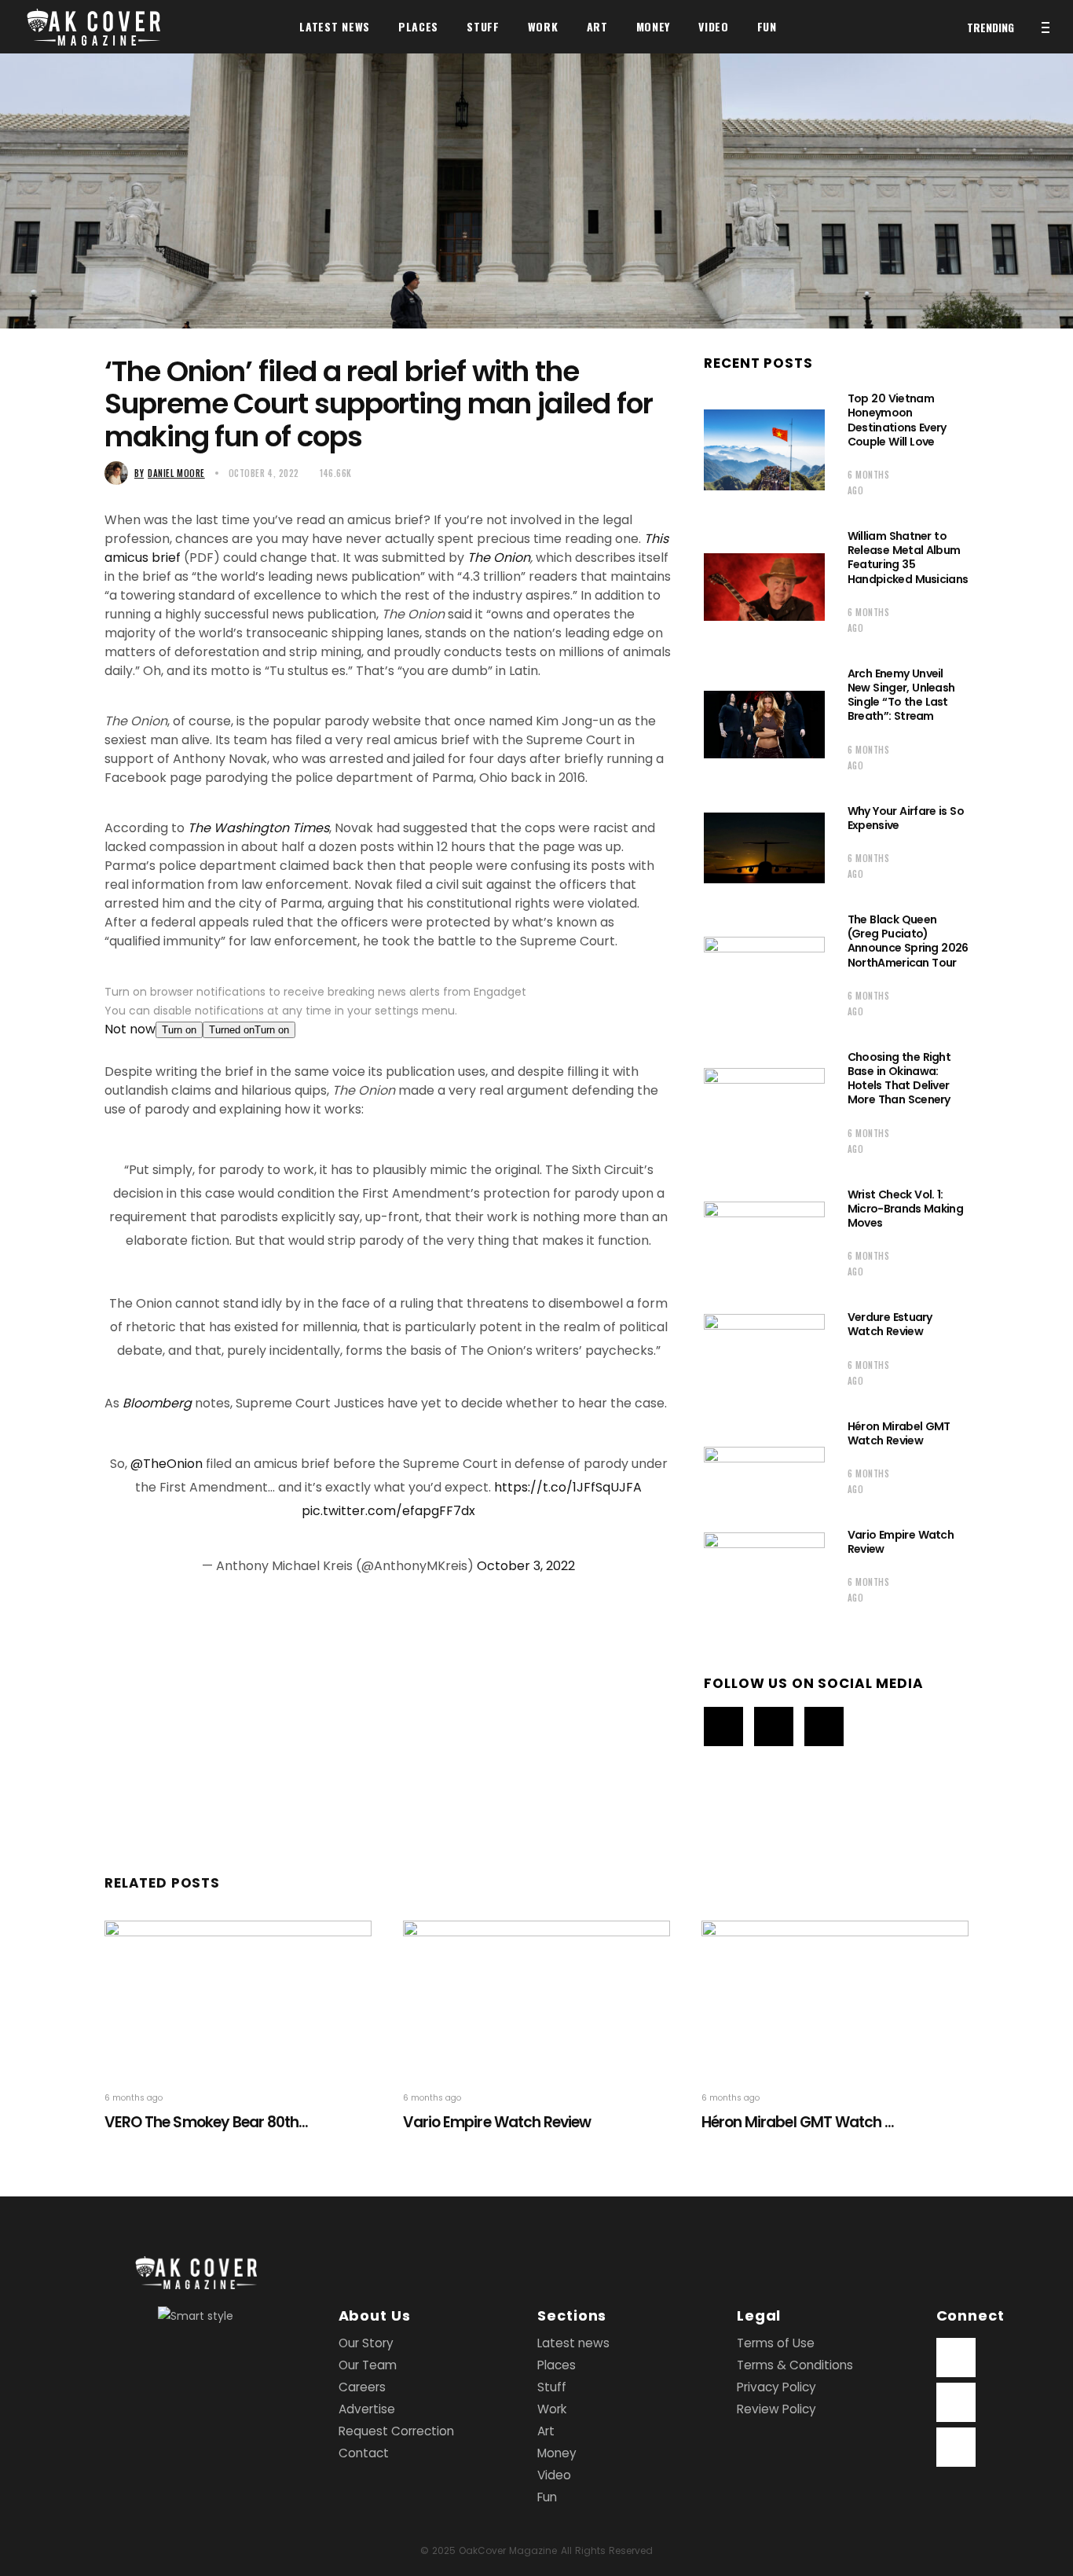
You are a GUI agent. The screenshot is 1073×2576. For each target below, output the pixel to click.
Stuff (552, 2387)
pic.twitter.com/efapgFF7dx (388, 1511)
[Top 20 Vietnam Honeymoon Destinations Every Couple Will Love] (764, 450)
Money (557, 2453)
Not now (130, 1029)
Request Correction (396, 2431)
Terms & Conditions (795, 2365)
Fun (547, 2497)
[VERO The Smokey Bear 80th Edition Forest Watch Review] (238, 1996)
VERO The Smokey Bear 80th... (206, 2122)
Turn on (179, 1030)
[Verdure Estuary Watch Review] (764, 1354)
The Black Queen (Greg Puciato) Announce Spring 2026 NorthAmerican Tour (908, 941)
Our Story (366, 2343)
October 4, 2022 (264, 473)
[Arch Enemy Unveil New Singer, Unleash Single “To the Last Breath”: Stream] (764, 725)
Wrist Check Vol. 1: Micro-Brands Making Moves (905, 1209)
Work (552, 2409)
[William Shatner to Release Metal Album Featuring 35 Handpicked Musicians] (764, 587)
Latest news (573, 2343)
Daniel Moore (170, 473)
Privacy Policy (776, 2387)
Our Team (368, 2365)
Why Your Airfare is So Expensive (906, 818)
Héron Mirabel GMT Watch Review (899, 1433)
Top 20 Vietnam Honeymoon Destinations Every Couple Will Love (897, 420)
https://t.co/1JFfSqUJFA (568, 1487)
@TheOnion (167, 1464)
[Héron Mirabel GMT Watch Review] (764, 1463)
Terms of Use (776, 2343)
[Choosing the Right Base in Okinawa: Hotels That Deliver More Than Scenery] (764, 1108)
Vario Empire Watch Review (901, 1542)
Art (546, 2431)
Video (554, 2475)
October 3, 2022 (526, 1566)
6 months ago (868, 483)
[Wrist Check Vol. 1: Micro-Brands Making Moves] (764, 1238)
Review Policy (776, 2409)
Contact (364, 2453)
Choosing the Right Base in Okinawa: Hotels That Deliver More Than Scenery (899, 1079)
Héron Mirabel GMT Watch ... (798, 2122)
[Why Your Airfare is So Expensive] (764, 848)
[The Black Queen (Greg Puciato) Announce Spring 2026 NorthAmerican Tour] (764, 971)
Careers (362, 2387)
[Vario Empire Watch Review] (764, 1571)
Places (557, 2365)
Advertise (367, 2409)
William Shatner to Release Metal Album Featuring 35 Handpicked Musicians (908, 558)
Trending (991, 27)
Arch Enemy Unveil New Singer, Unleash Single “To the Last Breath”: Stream (901, 695)
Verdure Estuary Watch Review (890, 1324)
